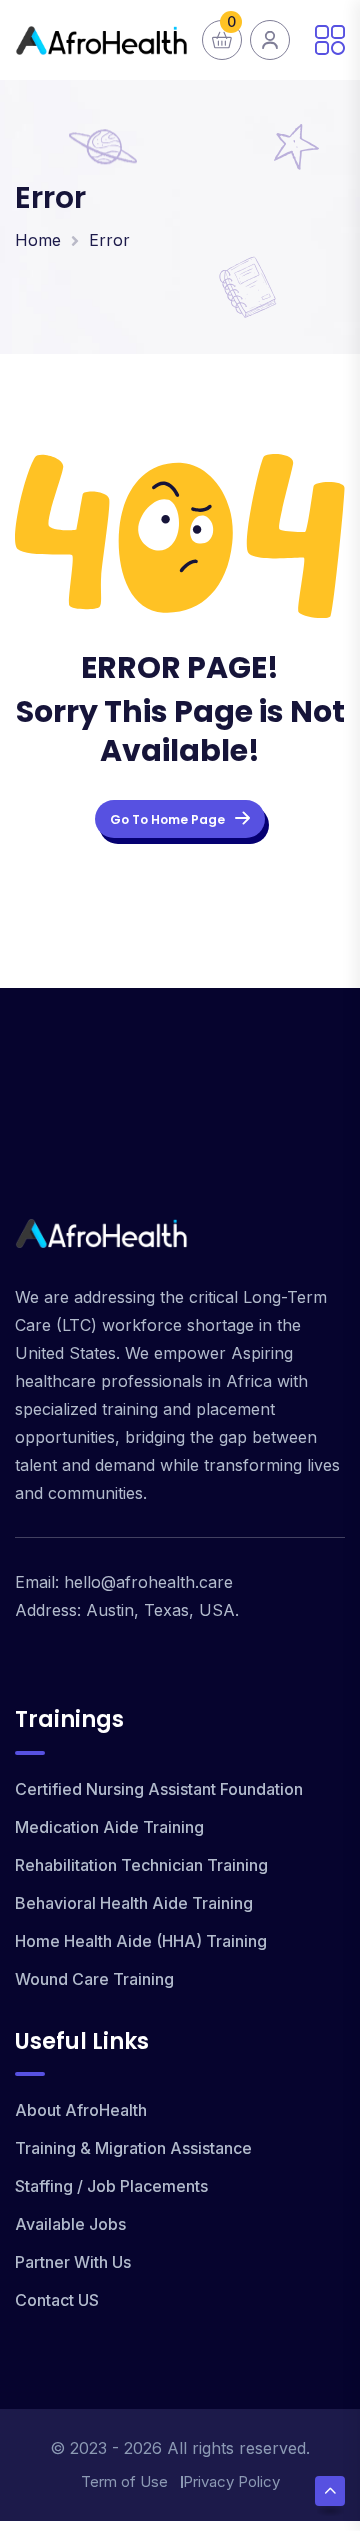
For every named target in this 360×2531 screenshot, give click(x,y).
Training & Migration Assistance (133, 2148)
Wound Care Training (94, 1979)
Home (38, 240)
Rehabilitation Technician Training (141, 1865)
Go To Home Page (167, 819)
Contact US (57, 2300)
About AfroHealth (81, 2110)
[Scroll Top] (330, 2491)
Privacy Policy (231, 2481)
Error (109, 240)
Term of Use (124, 2481)
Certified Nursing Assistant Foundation (159, 1789)
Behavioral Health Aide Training (134, 1903)
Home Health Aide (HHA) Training (141, 1941)
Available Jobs (70, 2224)
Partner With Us (73, 2262)
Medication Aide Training (109, 1827)
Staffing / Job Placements (111, 2186)
